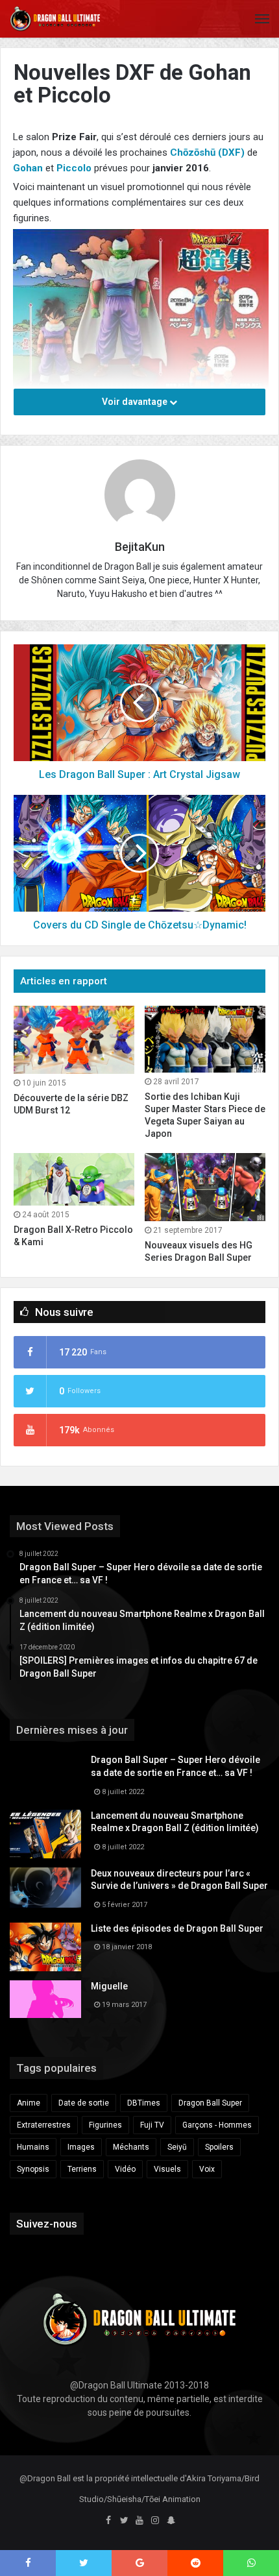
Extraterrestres (44, 2125)
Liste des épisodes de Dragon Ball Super (177, 1928)
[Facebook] (108, 2521)
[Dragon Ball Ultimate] (55, 19)
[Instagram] (155, 2521)
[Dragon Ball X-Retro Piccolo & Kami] (74, 1179)
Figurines (105, 2125)
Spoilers (219, 2147)
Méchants (131, 2147)
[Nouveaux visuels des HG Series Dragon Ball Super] (205, 1187)
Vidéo (125, 2169)
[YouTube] (139, 2521)
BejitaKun (140, 547)
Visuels (167, 2169)
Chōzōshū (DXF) (207, 152)
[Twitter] (124, 2521)
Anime (29, 2103)
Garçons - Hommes (217, 2125)
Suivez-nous (47, 2224)
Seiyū (177, 2147)
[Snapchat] (171, 2521)
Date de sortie (84, 2103)
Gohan (28, 168)
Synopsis (33, 2169)
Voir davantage (136, 402)
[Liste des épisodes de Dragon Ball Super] (45, 1947)
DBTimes (144, 2103)
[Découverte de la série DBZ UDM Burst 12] (74, 1040)
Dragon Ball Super (210, 2103)
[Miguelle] (45, 1999)
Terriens (82, 2169)
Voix (207, 2169)
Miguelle (109, 1986)
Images (81, 2147)
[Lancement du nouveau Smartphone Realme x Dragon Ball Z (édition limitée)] (45, 1834)
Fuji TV (152, 2125)
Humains (33, 2147)
